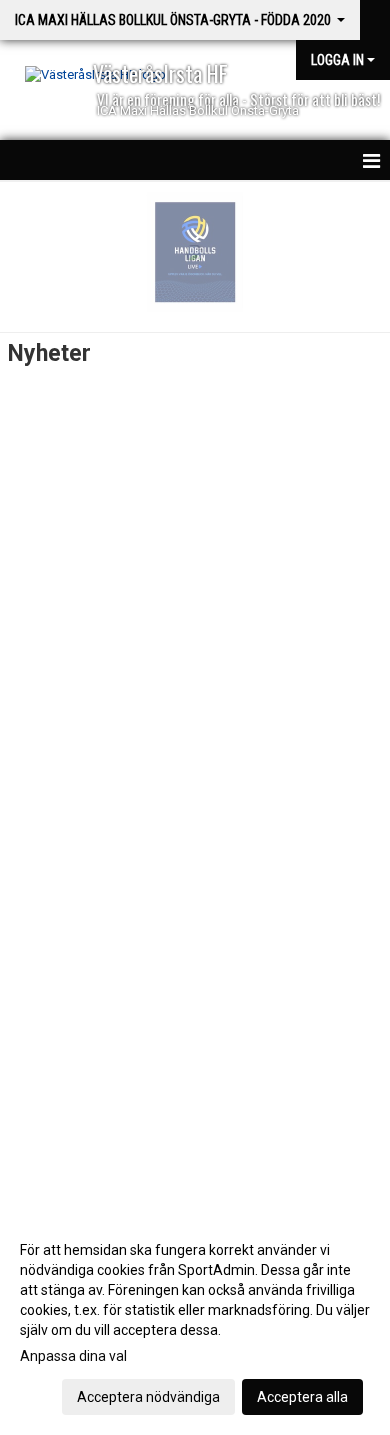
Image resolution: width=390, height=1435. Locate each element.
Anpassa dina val (73, 1356)
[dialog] (195, 1322)
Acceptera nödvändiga (148, 1397)
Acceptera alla (302, 1397)
